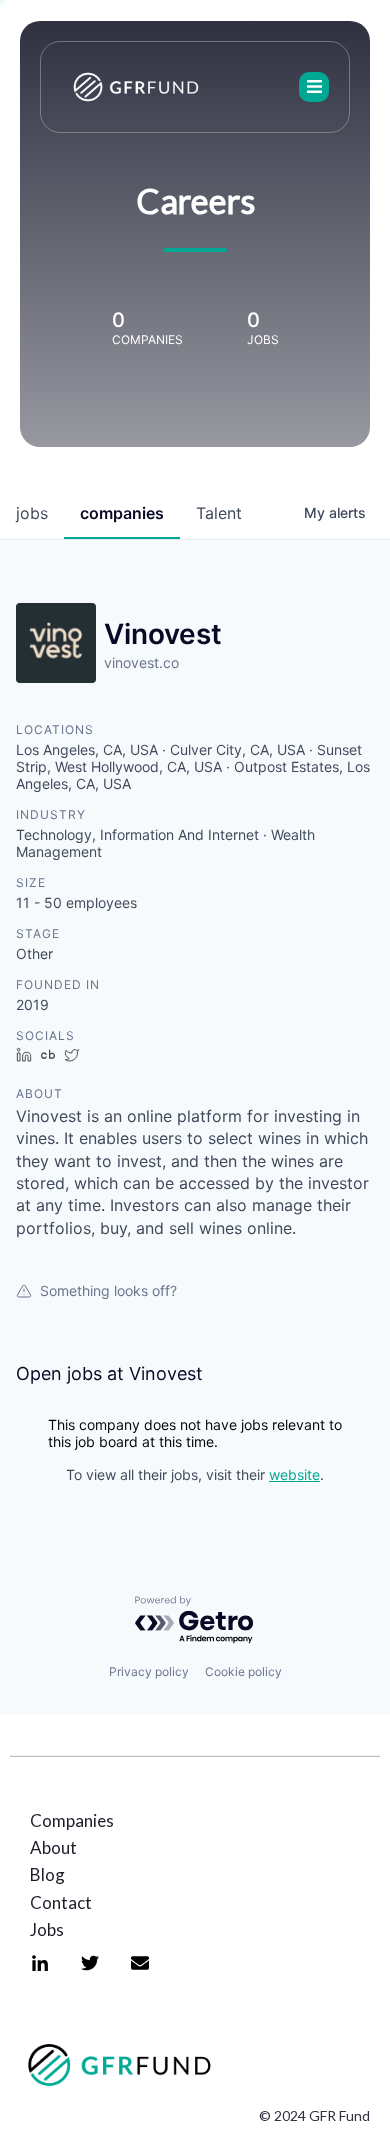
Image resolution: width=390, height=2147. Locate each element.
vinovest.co (141, 662)
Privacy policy (149, 1671)
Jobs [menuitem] (47, 1929)
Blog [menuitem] (47, 1874)
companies (122, 513)
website (294, 1474)
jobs (32, 513)
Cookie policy (243, 1671)
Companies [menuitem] (72, 1820)
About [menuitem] (53, 1847)
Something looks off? (108, 1290)
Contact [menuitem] (61, 1902)
